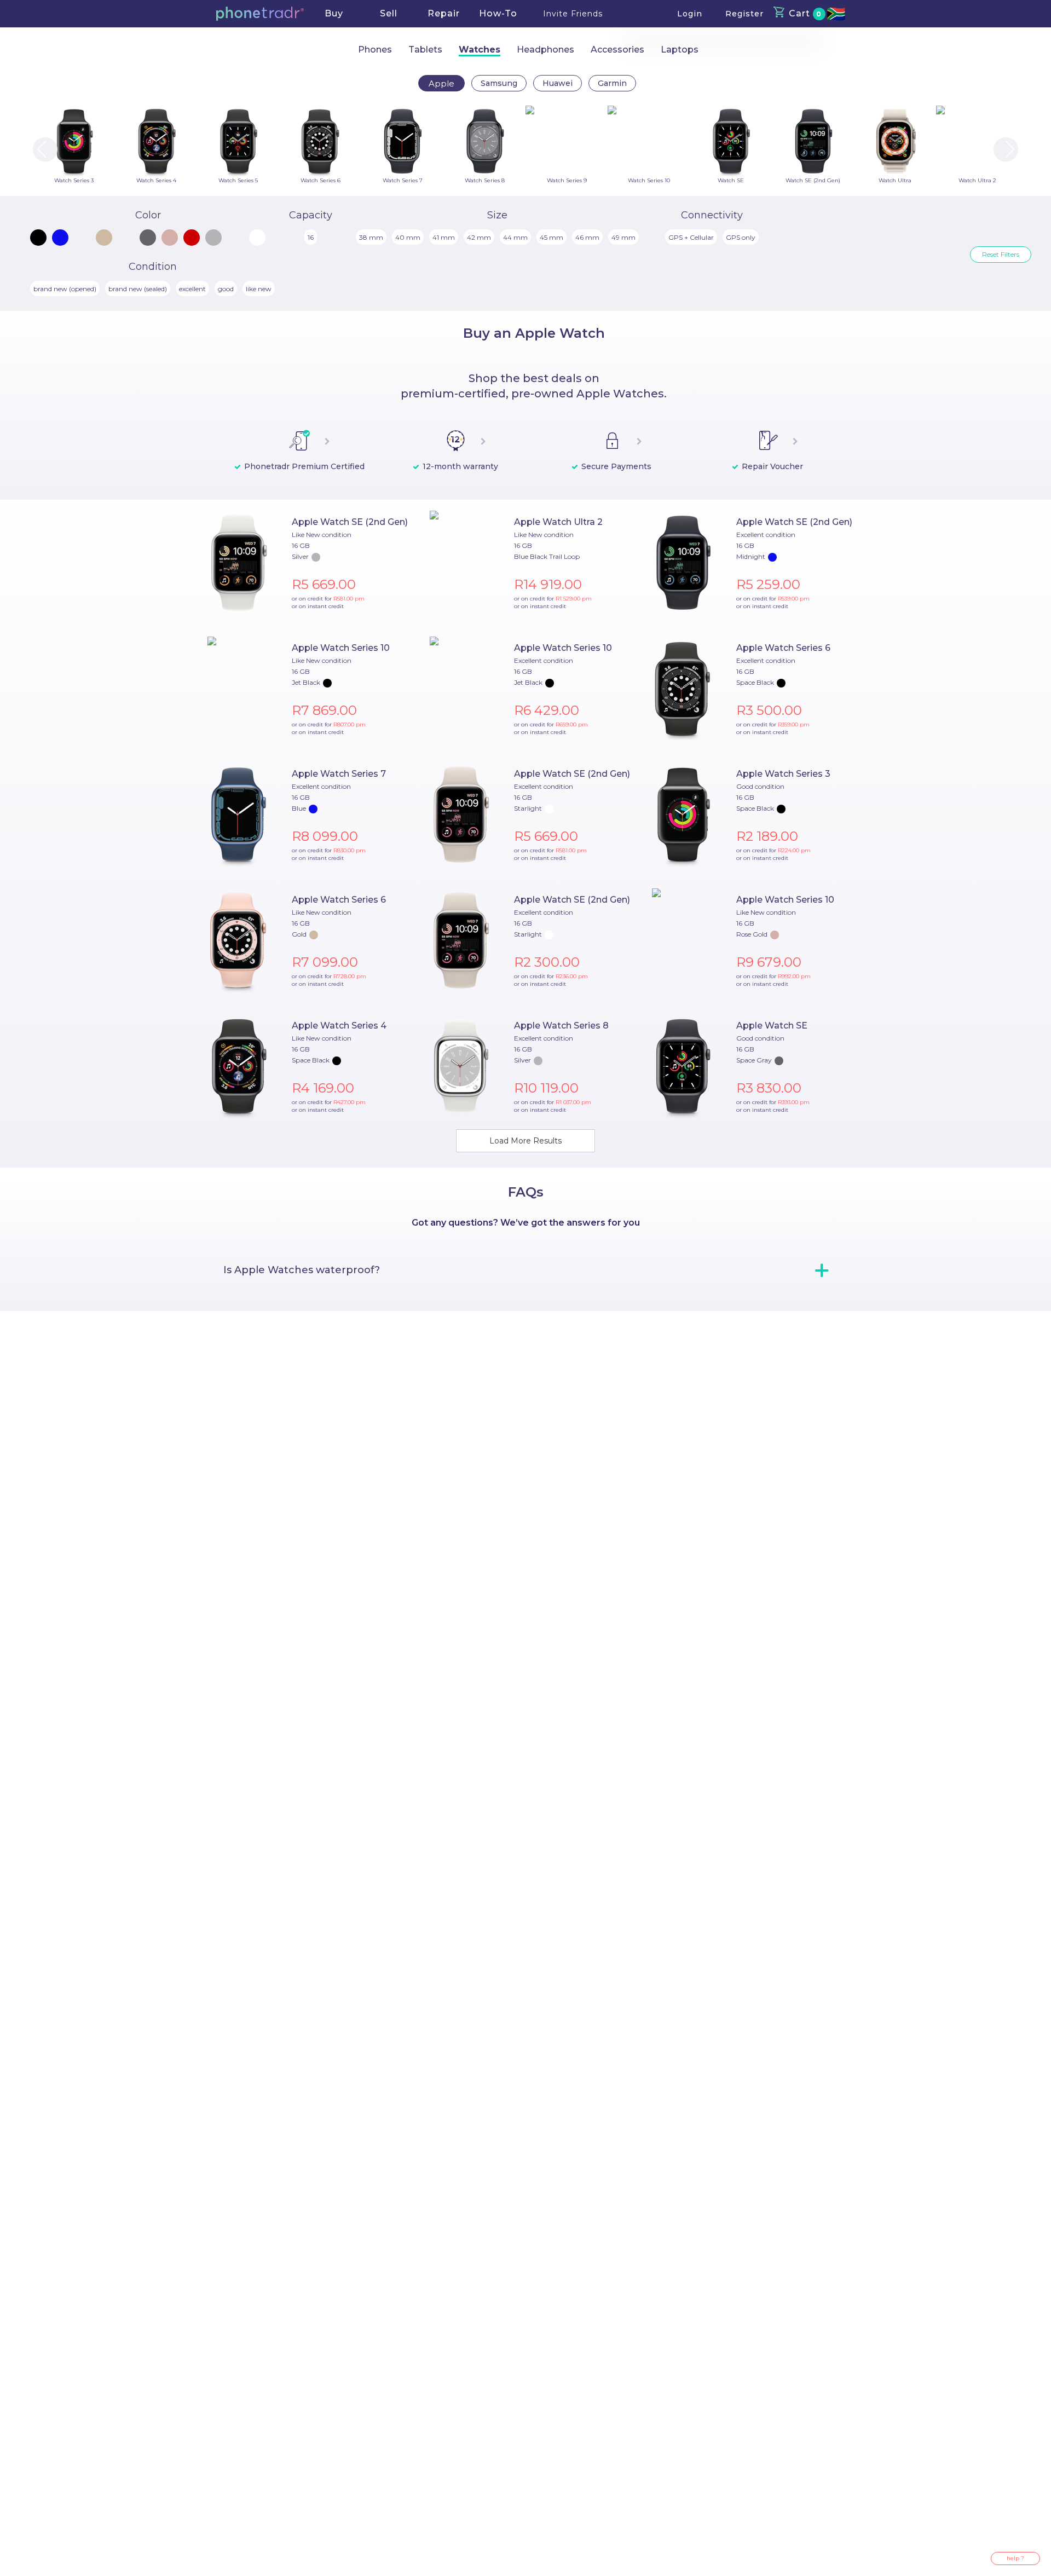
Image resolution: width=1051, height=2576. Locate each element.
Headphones (545, 50)
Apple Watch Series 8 (561, 1026)
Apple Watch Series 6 (783, 648)
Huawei (558, 83)
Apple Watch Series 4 (339, 1026)
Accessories (617, 50)
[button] (260, 14)
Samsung (499, 83)
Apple (441, 83)
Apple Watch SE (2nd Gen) (350, 522)
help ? (1015, 2558)
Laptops (680, 50)
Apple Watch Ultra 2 (558, 522)
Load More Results (525, 1141)
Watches (480, 50)
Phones (375, 50)
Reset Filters (1001, 254)
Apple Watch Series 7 (339, 774)
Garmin (612, 83)
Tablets (425, 50)
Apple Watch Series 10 (341, 648)
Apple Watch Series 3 (783, 774)
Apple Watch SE (772, 1026)
